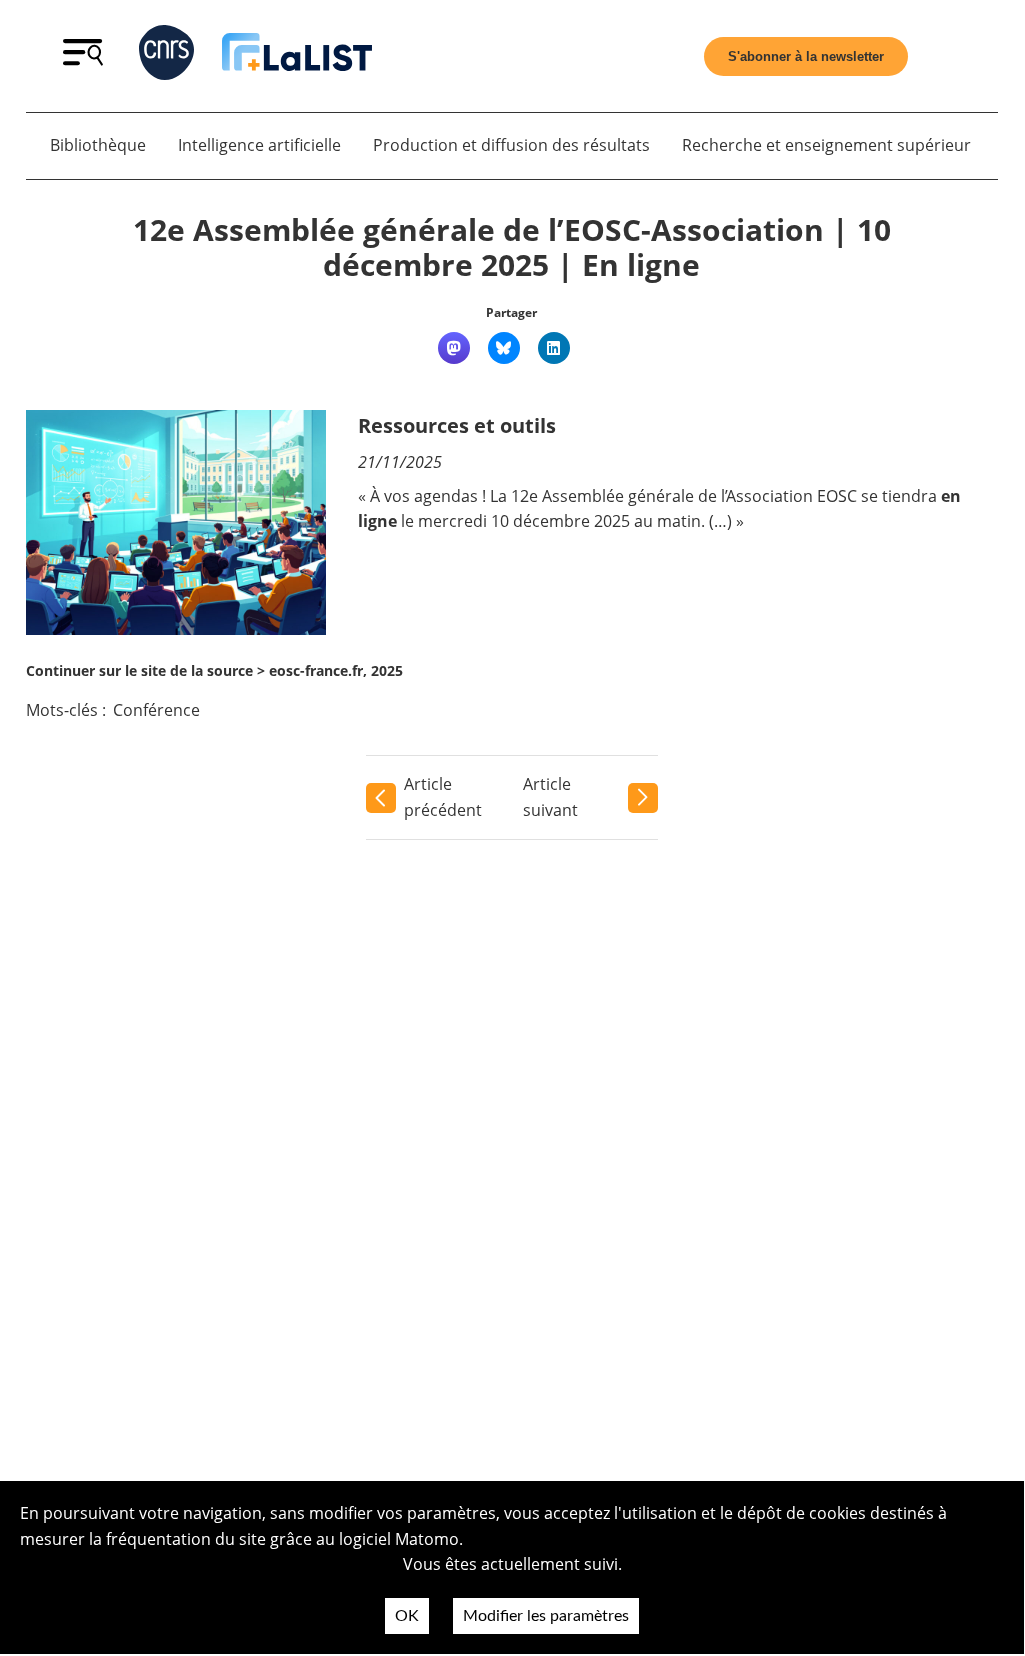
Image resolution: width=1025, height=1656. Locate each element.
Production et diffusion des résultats (511, 145)
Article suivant (550, 797)
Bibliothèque (98, 145)
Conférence (156, 710)
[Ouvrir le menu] (83, 60)
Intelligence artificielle (259, 145)
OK (407, 1616)
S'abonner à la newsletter (806, 56)
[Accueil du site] (297, 56)
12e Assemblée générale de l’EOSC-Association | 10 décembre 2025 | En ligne (512, 247)
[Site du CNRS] (166, 56)
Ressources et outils (457, 425)
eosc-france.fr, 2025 (336, 670)
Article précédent (443, 797)
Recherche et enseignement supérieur (826, 145)
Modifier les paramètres (546, 1616)
